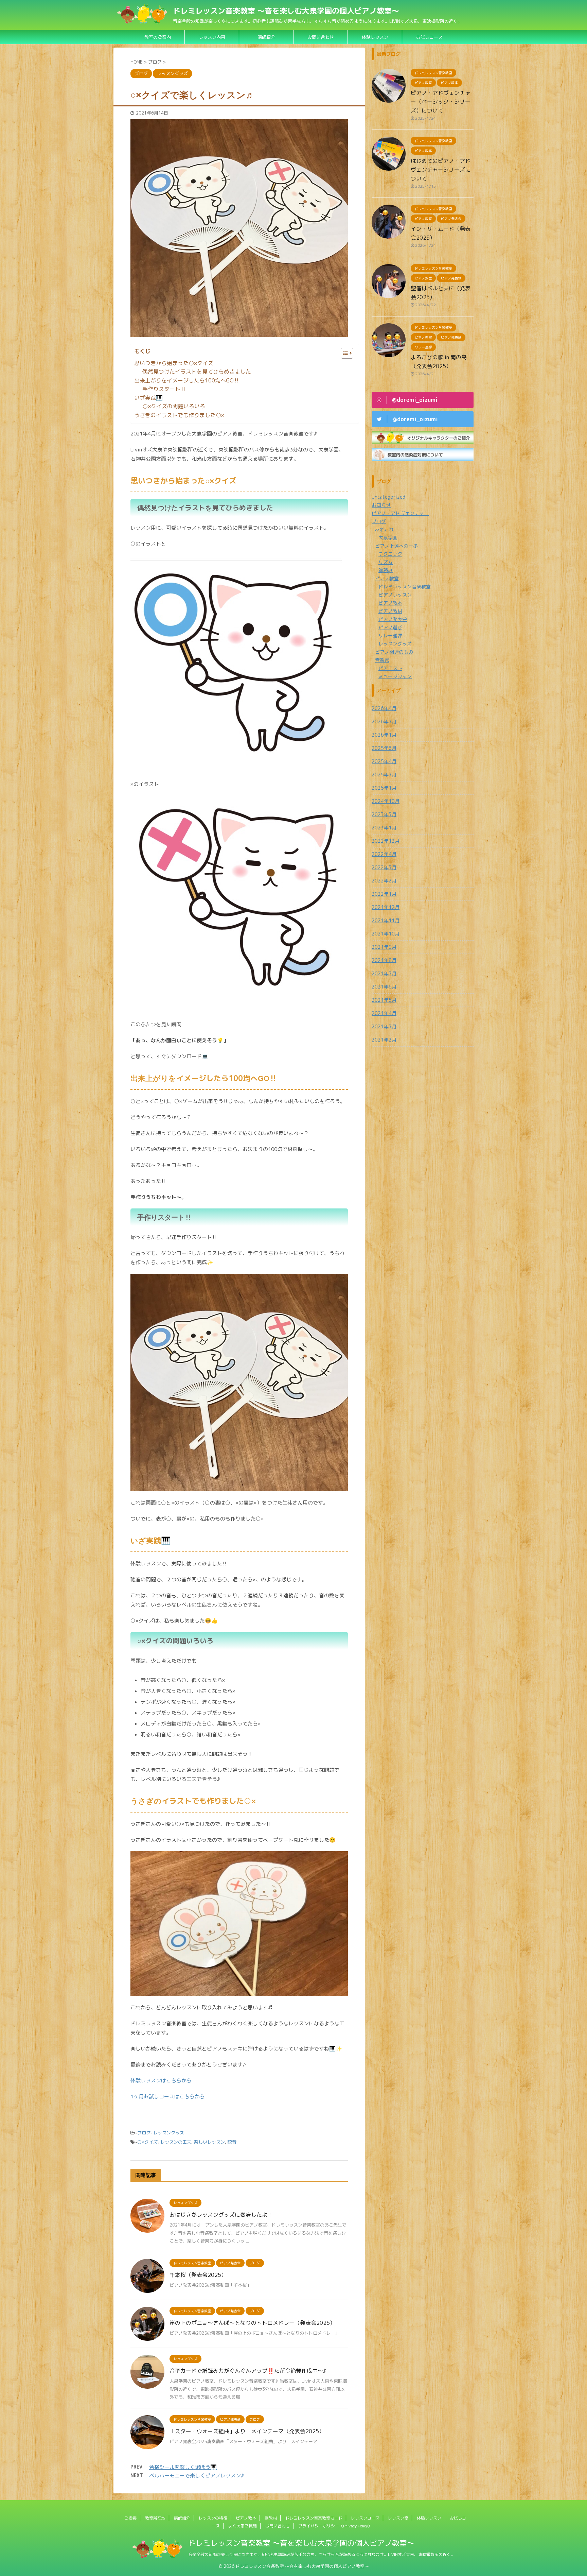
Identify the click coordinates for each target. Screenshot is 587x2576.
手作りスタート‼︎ (164, 389)
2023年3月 (384, 814)
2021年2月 (384, 1040)
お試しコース (429, 37)
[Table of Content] (347, 353)
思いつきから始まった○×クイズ (174, 363)
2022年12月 (386, 841)
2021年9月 (384, 947)
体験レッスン (375, 37)
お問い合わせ (278, 2526)
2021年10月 (386, 934)
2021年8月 (384, 960)
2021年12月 (386, 907)
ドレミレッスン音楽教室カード (314, 2518)
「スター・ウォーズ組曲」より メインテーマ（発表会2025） (247, 2431)
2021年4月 (384, 1013)
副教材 (271, 2518)
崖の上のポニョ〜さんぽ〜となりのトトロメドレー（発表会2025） (252, 2323)
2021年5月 (384, 1000)
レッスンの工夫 (176, 2142)
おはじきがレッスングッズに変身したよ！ (221, 2215)
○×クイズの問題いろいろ (174, 406)
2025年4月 (384, 761)
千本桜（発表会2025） (198, 2275)
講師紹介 (266, 37)
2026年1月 (384, 735)
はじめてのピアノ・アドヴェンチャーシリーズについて (441, 170)
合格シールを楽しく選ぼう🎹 (183, 2467)
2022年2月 (384, 881)
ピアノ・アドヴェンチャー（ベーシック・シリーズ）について (441, 102)
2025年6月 (384, 748)
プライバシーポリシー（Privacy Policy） (335, 2526)
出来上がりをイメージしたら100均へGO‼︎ (187, 380)
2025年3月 (384, 775)
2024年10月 (386, 801)
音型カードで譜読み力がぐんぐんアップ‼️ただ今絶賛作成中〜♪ (248, 2371)
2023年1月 (384, 828)
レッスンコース (365, 2518)
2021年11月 (386, 920)
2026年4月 (384, 708)
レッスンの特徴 (213, 2518)
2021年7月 (384, 973)
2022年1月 (384, 894)
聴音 (232, 2142)
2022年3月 (384, 867)
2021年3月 (384, 1026)
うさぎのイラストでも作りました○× (179, 415)
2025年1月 (384, 788)
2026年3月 (384, 722)
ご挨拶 (130, 2518)
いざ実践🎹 (148, 398)
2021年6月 (384, 987)
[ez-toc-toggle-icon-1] (344, 353)
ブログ (144, 2133)
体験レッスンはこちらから (161, 2081)
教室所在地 (155, 2518)
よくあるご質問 (243, 2526)
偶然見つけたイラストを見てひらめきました (197, 372)
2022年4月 (384, 854)
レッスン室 (398, 2518)
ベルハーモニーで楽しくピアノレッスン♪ (197, 2476)
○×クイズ (147, 2142)
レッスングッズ (169, 2133)
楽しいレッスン (209, 2142)
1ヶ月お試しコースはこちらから (168, 2097)
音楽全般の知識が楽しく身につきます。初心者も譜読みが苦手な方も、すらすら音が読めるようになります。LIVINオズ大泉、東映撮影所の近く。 (322, 2554)
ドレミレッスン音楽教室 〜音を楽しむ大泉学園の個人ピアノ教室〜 (286, 11)
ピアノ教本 (246, 2518)
